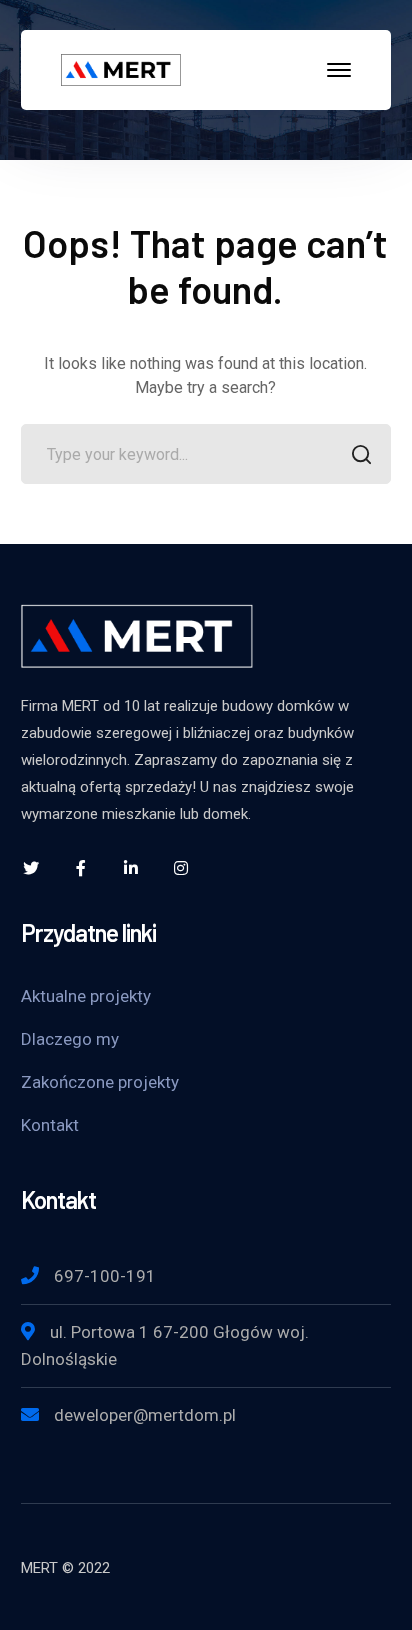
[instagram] (181, 868)
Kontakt (50, 1125)
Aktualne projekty (86, 996)
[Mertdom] (121, 68)
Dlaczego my (70, 1039)
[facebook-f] (81, 868)
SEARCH (361, 454)
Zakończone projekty (100, 1082)
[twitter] (31, 868)
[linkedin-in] (131, 868)
